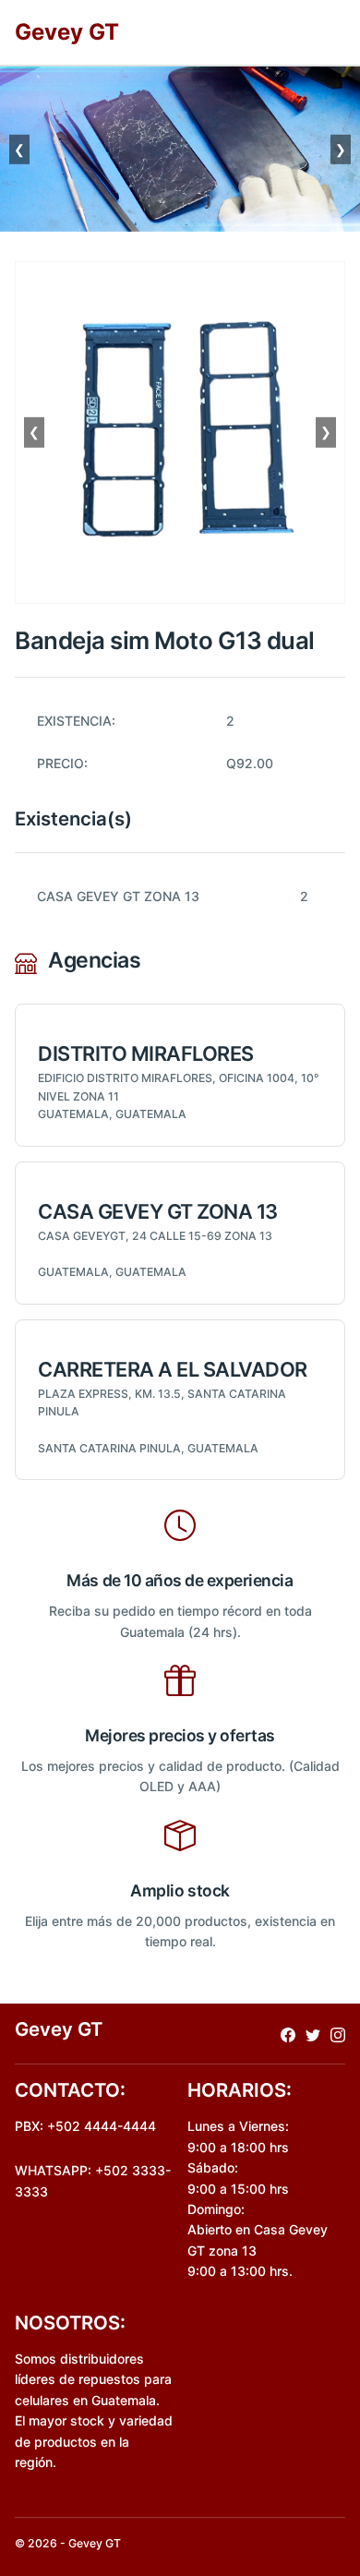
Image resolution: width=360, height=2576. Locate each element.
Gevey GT (67, 32)
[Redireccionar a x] (313, 2034)
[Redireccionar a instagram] (338, 2034)
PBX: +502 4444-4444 (85, 2126)
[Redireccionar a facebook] (288, 2034)
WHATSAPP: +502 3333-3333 (93, 2180)
